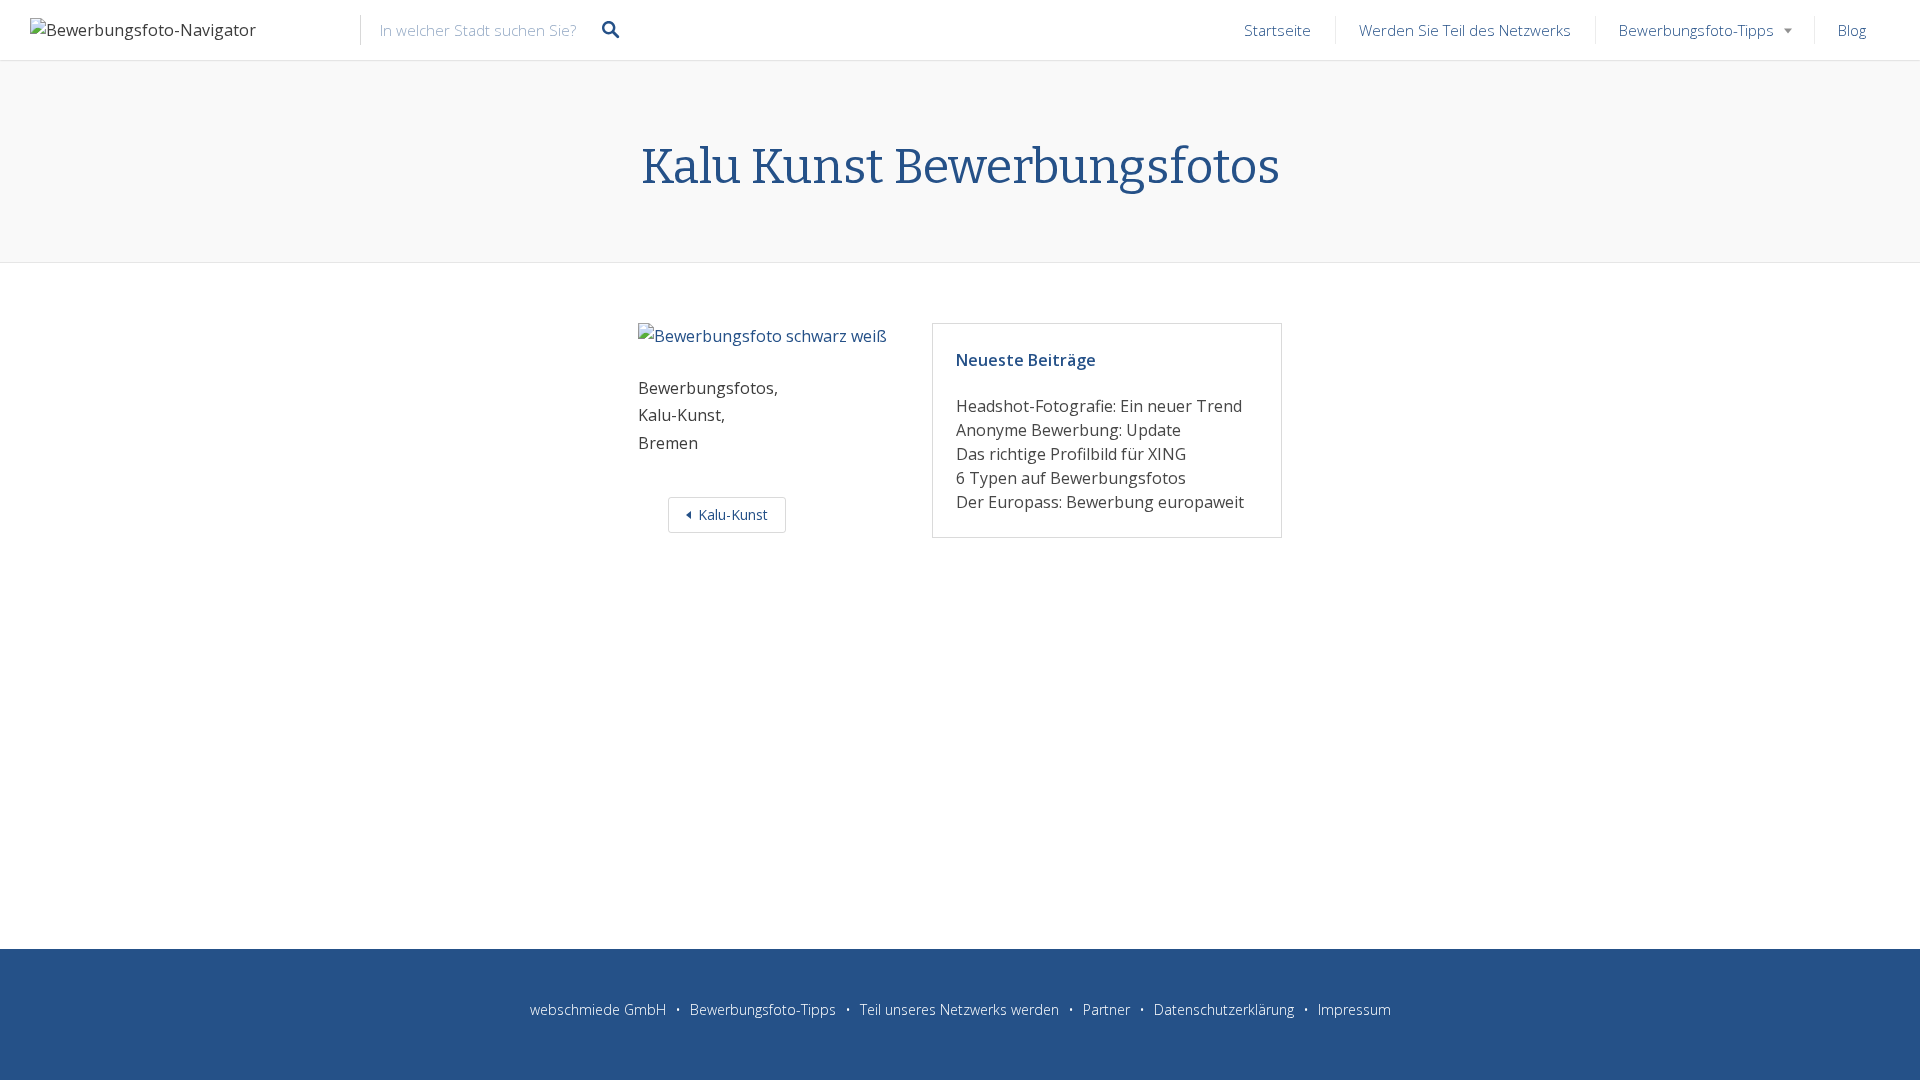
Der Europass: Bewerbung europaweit (1100, 502)
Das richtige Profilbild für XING (1071, 454)
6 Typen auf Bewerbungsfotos (1071, 478)
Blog (1852, 30)
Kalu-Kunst (733, 514)
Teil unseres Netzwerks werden (959, 1009)
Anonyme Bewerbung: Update (1068, 430)
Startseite (1277, 30)
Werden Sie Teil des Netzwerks (1465, 30)
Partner (1106, 1009)
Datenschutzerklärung (1224, 1009)
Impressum (1354, 1009)
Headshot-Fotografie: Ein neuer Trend (1099, 406)
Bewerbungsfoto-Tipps (1696, 30)
